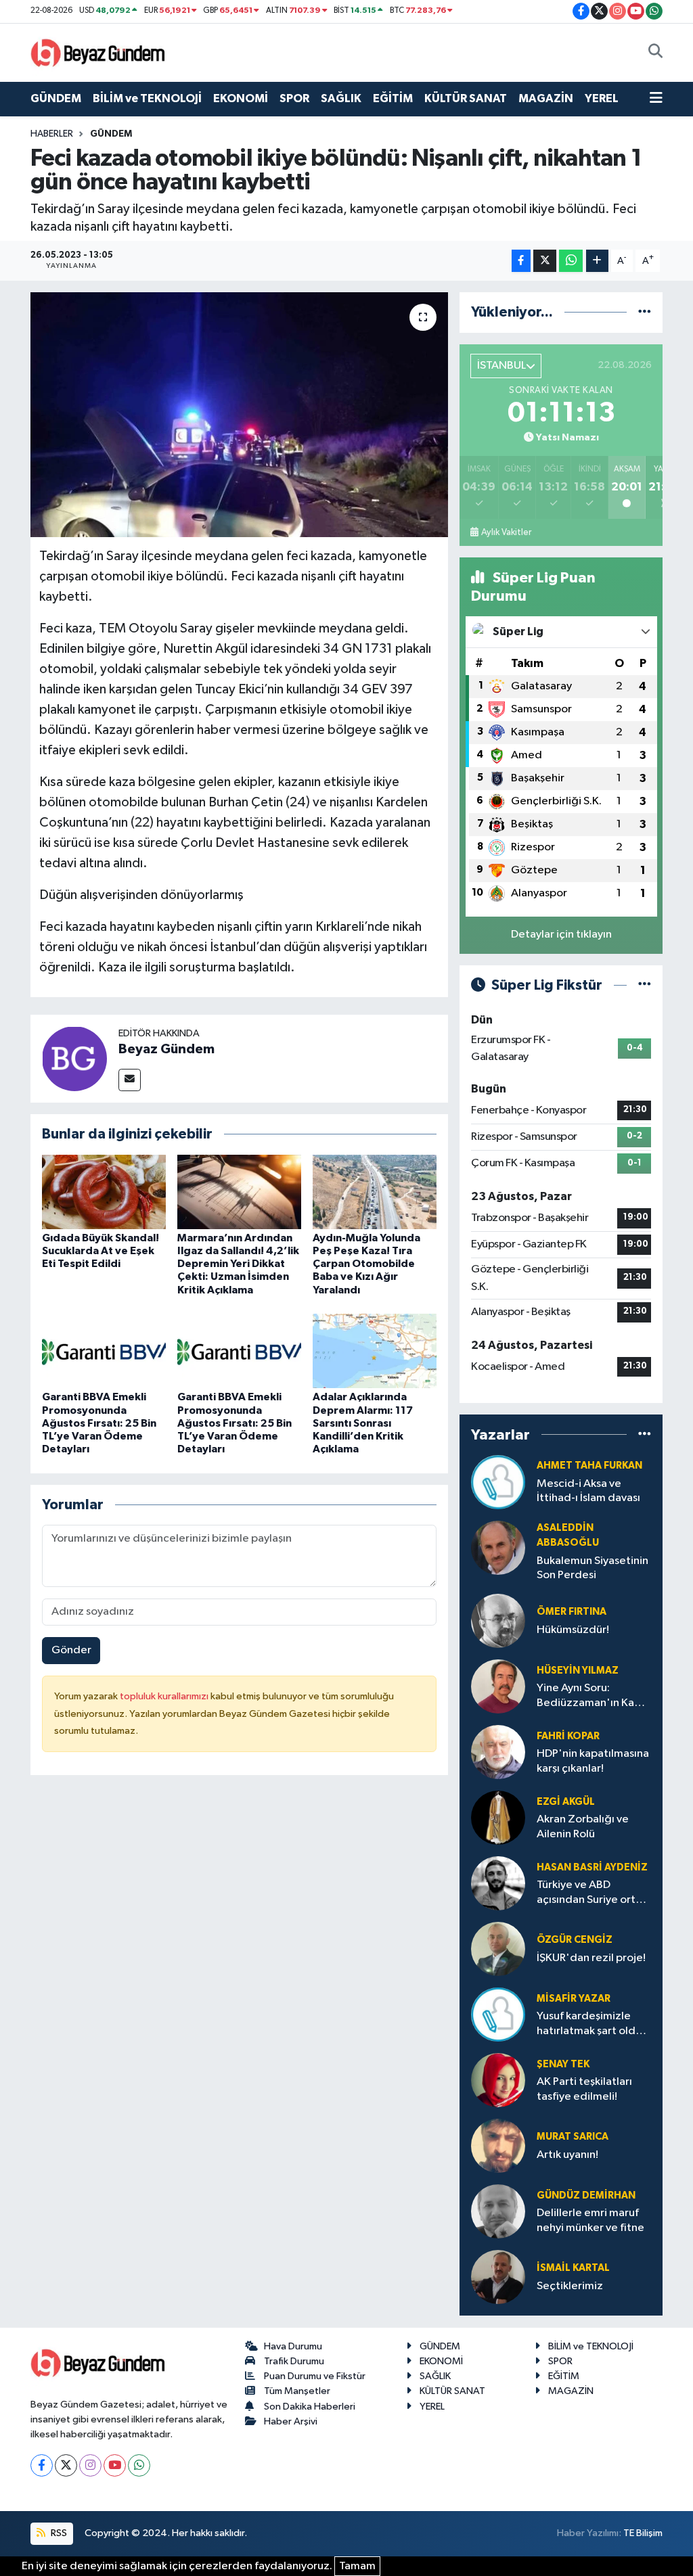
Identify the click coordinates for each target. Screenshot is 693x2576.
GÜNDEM (56, 98)
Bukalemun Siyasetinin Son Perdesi (593, 1568)
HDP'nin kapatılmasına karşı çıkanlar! (593, 1761)
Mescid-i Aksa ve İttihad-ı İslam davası (588, 1491)
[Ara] (655, 53)
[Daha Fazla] (597, 261)
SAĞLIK (341, 98)
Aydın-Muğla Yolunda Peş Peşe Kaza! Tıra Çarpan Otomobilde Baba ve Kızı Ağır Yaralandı (366, 1264)
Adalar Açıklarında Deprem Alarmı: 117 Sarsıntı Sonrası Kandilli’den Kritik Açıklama (363, 1423)
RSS (58, 2533)
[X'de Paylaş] (545, 261)
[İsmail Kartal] (498, 2277)
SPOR (294, 98)
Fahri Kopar (568, 1736)
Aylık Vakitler (506, 532)
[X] (66, 2465)
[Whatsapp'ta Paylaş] (571, 261)
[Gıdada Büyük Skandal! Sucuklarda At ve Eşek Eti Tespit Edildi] (104, 1192)
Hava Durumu (293, 2346)
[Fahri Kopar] (498, 1752)
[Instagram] (90, 2465)
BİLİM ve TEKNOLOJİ (147, 98)
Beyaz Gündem (166, 1049)
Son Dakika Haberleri (310, 2407)
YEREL (602, 98)
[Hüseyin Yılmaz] (498, 1686)
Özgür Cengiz (575, 1940)
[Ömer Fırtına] (498, 1620)
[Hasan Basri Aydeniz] (498, 1883)
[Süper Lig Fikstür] (645, 985)
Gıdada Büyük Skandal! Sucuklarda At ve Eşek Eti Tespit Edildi (100, 1251)
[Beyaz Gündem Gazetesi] (98, 52)
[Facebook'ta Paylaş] (521, 261)
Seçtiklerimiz (570, 2286)
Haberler (52, 134)
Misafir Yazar (574, 1999)
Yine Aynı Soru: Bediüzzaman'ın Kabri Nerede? (592, 1696)
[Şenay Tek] (498, 2080)
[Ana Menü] (656, 99)
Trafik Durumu (294, 2361)
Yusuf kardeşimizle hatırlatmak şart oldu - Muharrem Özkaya (592, 2024)
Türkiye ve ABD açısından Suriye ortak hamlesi (592, 1893)
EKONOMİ (241, 98)
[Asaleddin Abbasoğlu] (498, 1547)
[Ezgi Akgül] (498, 1817)
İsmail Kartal (573, 2268)
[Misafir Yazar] (498, 2014)
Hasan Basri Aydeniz (592, 1867)
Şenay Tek (563, 2064)
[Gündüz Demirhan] (498, 2211)
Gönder (71, 1650)
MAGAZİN (546, 98)
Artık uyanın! (567, 2155)
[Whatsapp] (139, 2465)
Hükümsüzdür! (573, 1630)
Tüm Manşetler (297, 2391)
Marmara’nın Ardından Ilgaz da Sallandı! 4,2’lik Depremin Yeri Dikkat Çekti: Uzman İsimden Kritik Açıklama (238, 1264)
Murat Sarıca (573, 2137)
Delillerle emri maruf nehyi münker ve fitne (590, 2220)
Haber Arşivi (291, 2421)
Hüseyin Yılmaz (578, 1671)
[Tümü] (645, 312)
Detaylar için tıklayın (561, 935)
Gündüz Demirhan (586, 2195)
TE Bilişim (643, 2533)
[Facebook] (42, 2465)
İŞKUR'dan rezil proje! (591, 1958)
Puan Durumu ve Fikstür (315, 2376)
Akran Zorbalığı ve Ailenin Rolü (583, 1826)
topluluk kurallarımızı (165, 1696)
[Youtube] (115, 2465)
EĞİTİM (393, 98)
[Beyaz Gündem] (74, 1058)
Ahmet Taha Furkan (589, 1466)
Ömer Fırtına (572, 1612)
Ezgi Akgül (566, 1802)
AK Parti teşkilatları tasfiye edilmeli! (584, 2089)
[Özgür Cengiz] (498, 1949)
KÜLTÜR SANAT (466, 98)
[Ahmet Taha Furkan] (498, 1482)
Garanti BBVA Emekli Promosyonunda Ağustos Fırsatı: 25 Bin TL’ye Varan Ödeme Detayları (99, 1423)
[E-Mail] (130, 1080)
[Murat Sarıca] (498, 2145)
